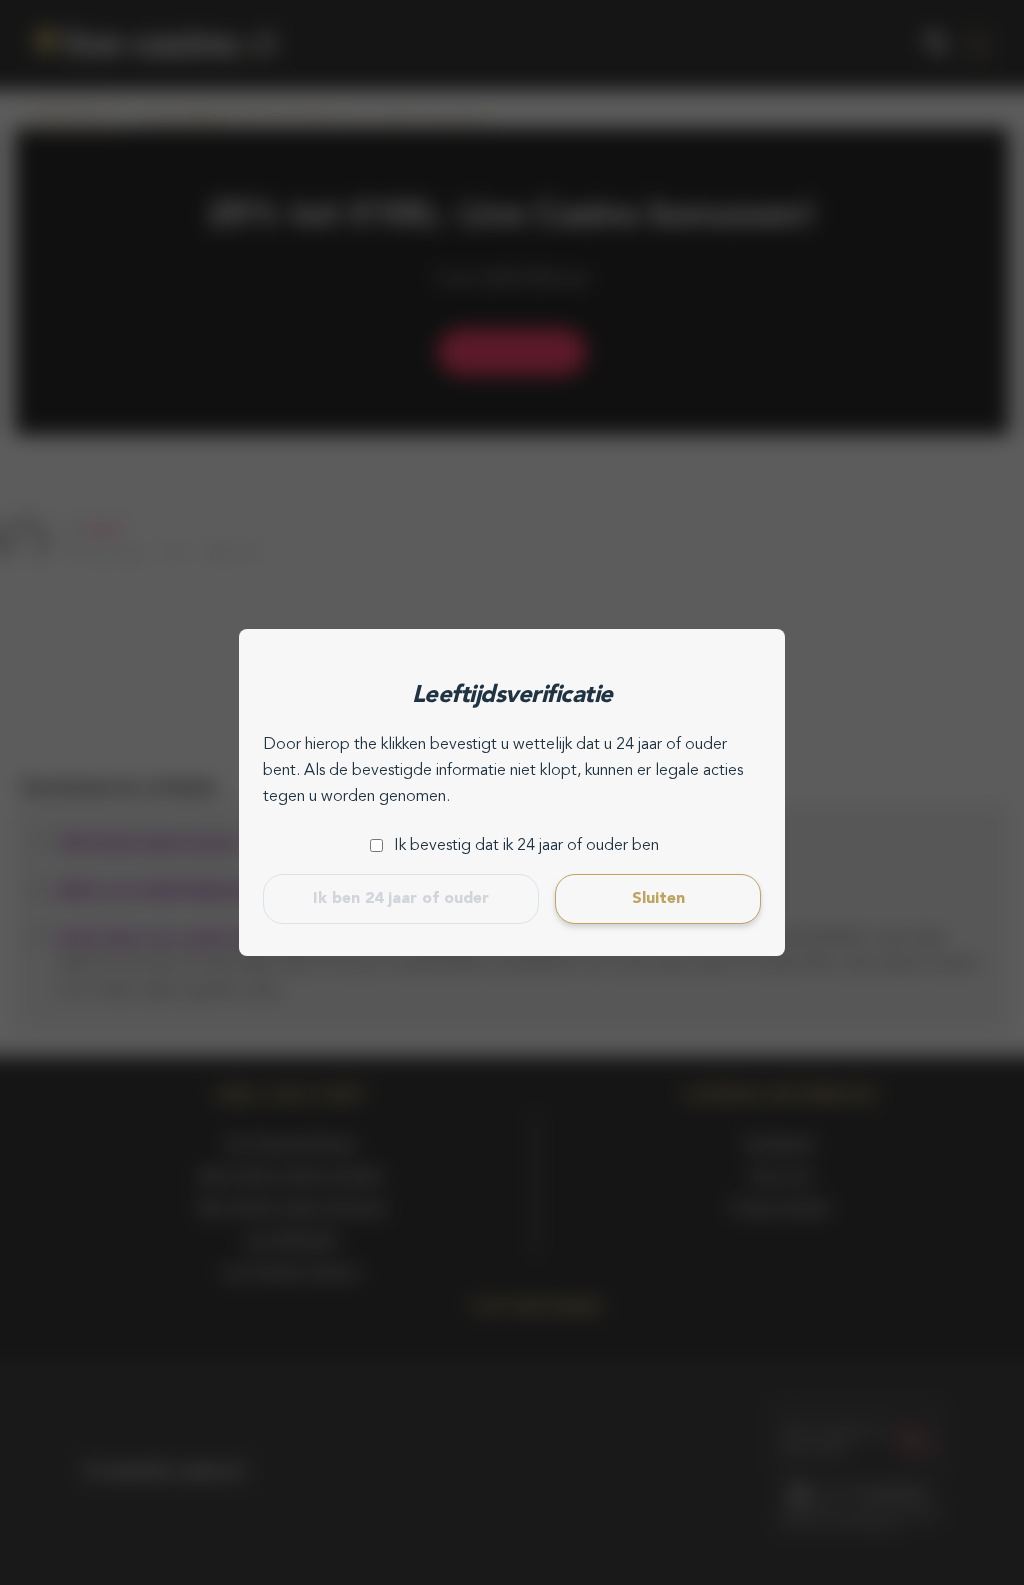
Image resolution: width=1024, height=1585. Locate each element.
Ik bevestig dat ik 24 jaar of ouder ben (526, 846)
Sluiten (658, 899)
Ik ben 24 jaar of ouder (401, 899)
